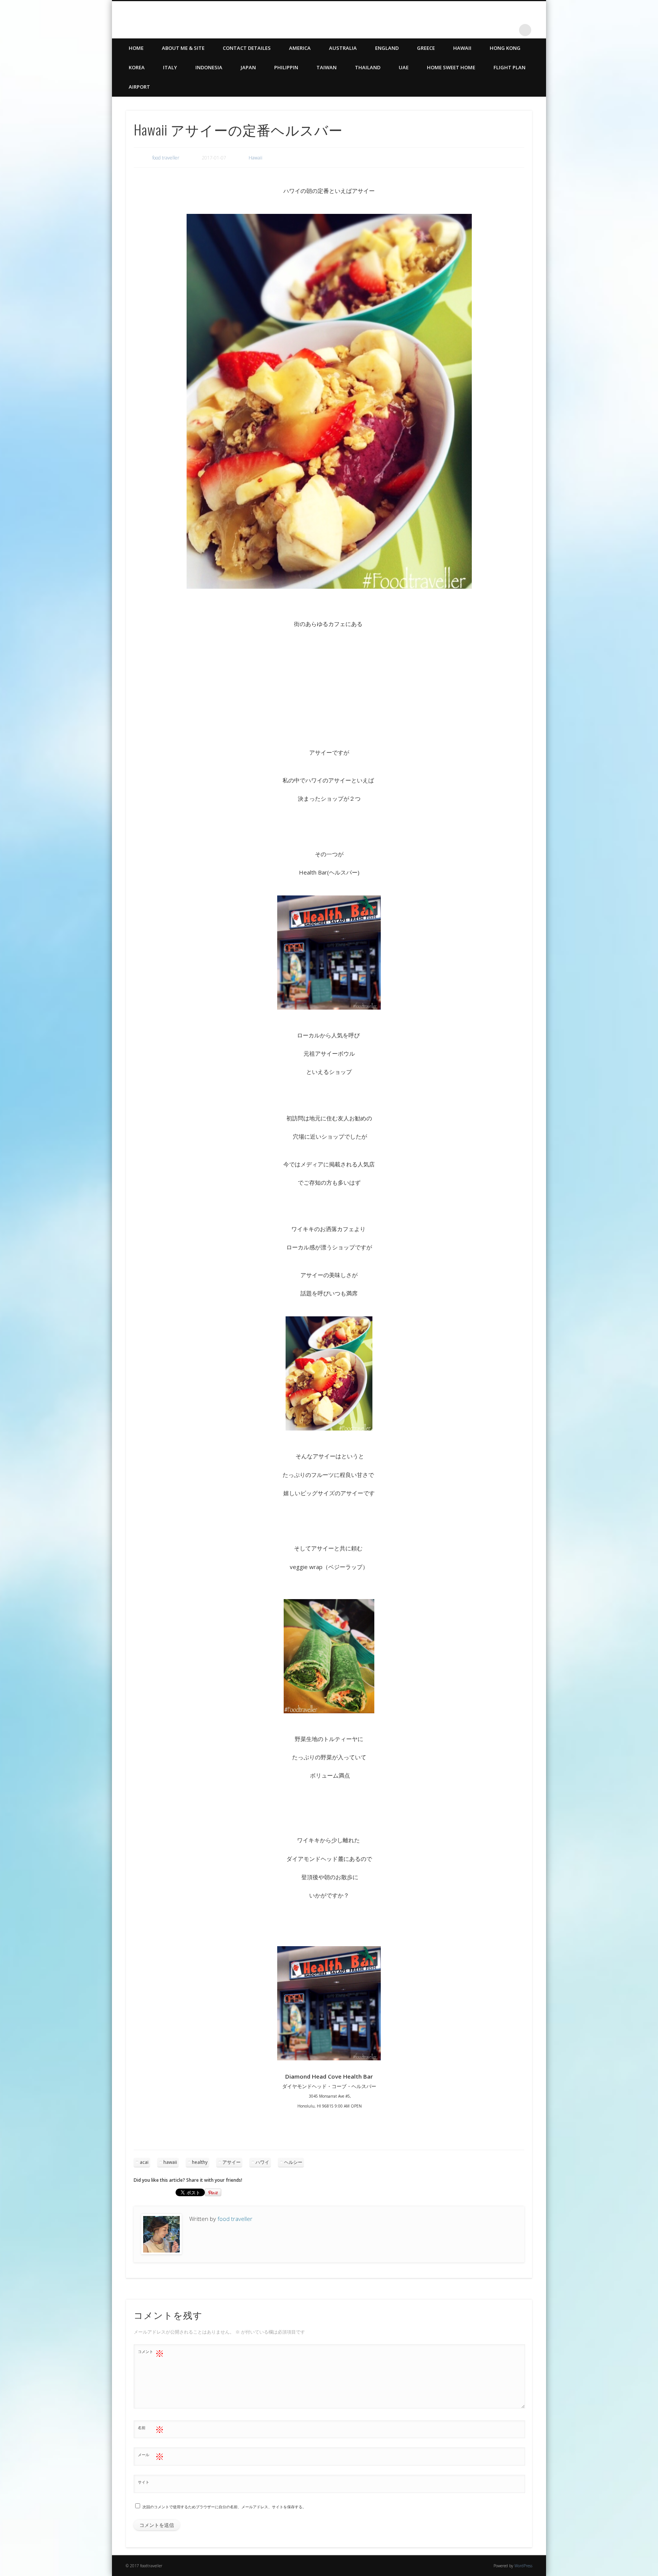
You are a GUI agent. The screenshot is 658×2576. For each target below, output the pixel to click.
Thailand (368, 67)
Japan (248, 67)
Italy (170, 67)
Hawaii (462, 48)
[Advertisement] (329, 685)
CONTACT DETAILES (247, 48)
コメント (151, 2353)
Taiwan (327, 67)
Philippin (286, 67)
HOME (136, 48)
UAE (404, 67)
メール (151, 2456)
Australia (343, 48)
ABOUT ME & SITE (183, 48)
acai (144, 2162)
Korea (137, 67)
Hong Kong (505, 48)
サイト (144, 2482)
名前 (151, 2429)
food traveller (166, 158)
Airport (139, 87)
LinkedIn (509, 30)
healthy (200, 2162)
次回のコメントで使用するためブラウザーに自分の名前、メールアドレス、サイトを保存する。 (224, 2507)
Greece (426, 48)
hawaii (170, 2162)
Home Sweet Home (451, 67)
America (300, 48)
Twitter (494, 30)
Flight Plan (509, 67)
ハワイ (262, 2162)
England (387, 48)
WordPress (523, 2566)
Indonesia (209, 67)
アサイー (232, 2162)
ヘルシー (293, 2162)
